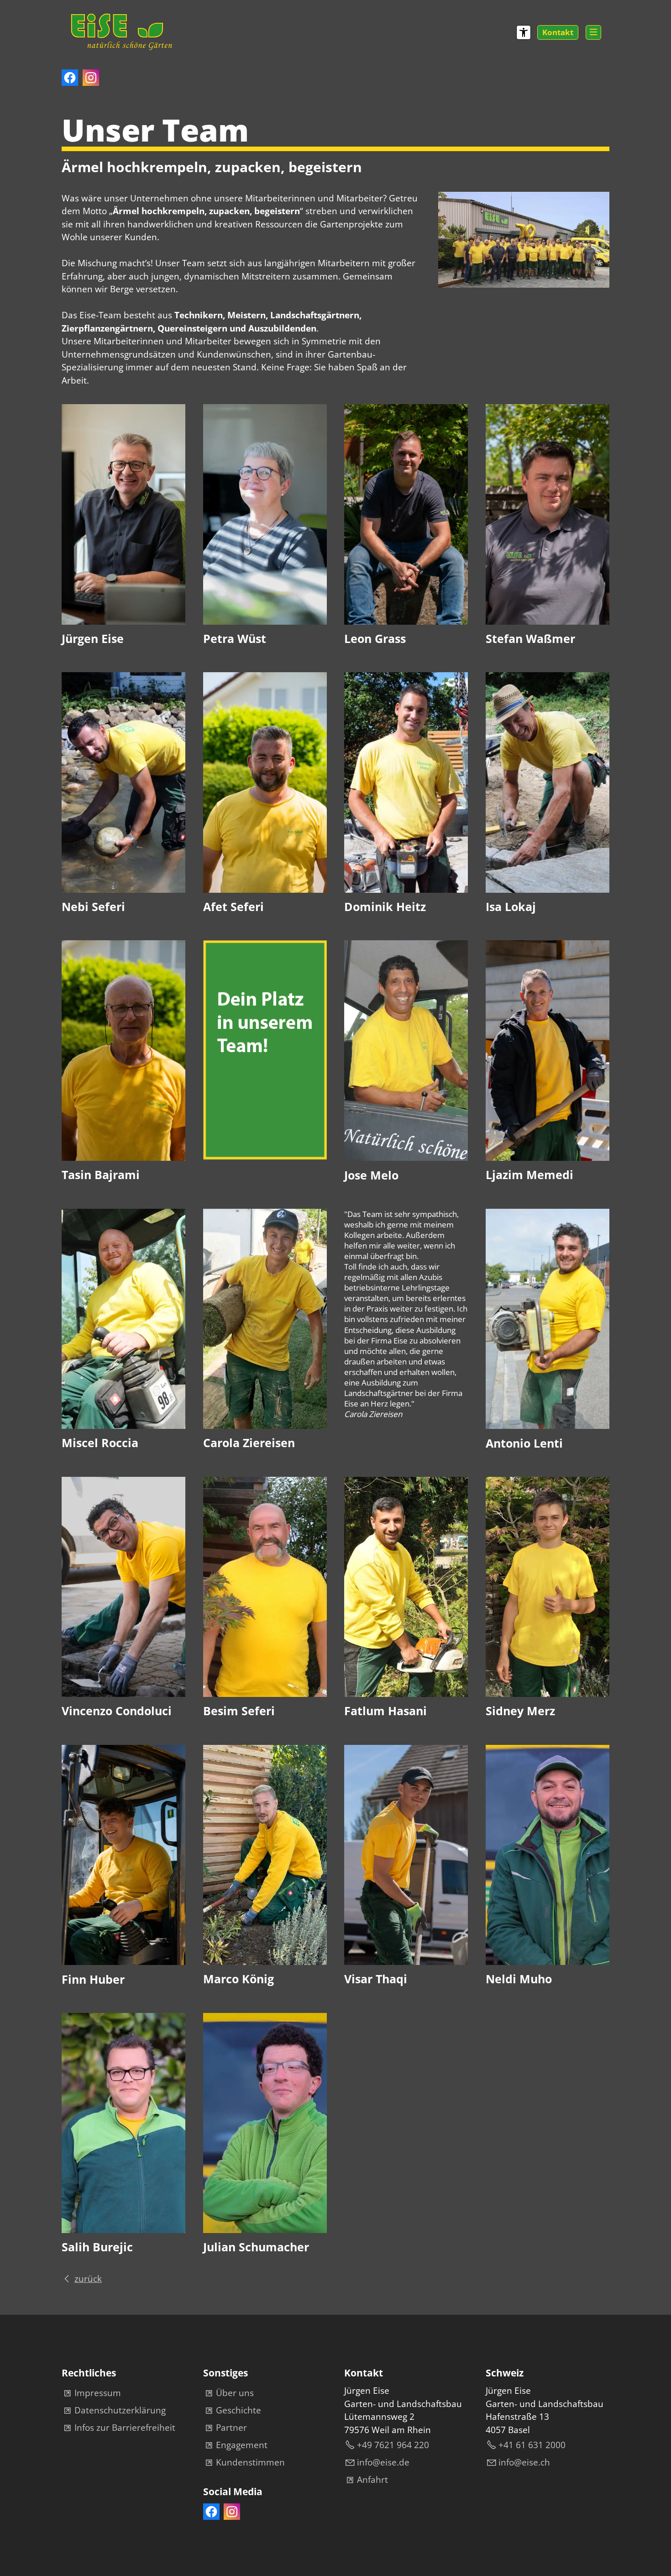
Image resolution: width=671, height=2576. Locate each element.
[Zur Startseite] (121, 30)
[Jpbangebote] (265, 1157)
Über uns (235, 2393)
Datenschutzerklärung (120, 2410)
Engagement (242, 2445)
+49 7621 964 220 (393, 2445)
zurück (88, 2279)
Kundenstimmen (250, 2462)
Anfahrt (372, 2480)
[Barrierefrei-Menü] (524, 32)
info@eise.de (383, 2462)
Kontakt (558, 32)
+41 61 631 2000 (532, 2445)
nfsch (525, 2462)
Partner (231, 2428)
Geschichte (239, 2410)
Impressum (98, 2393)
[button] (593, 32)
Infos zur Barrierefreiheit (125, 2428)
